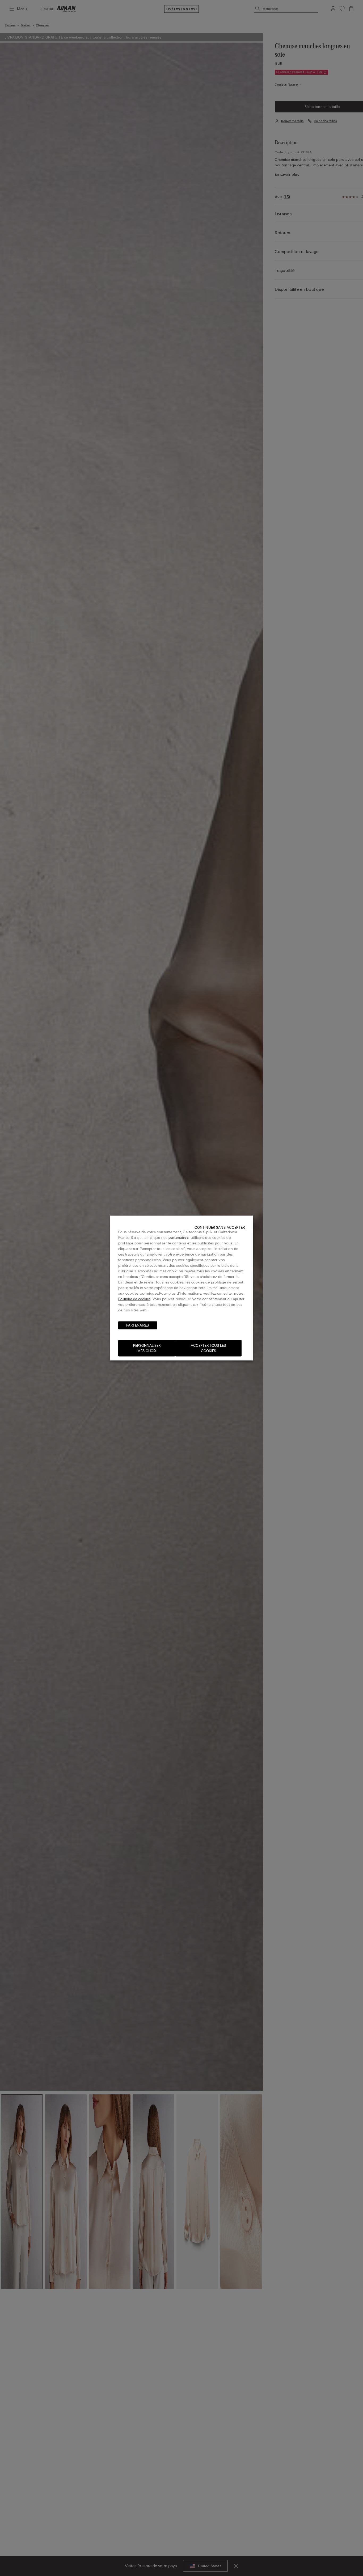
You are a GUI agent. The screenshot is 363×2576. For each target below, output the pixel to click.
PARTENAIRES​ (138, 1325)
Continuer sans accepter (220, 1228)
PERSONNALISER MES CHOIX (147, 1348)
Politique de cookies (134, 1299)
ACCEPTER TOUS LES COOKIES (208, 1348)
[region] (181, 1288)
